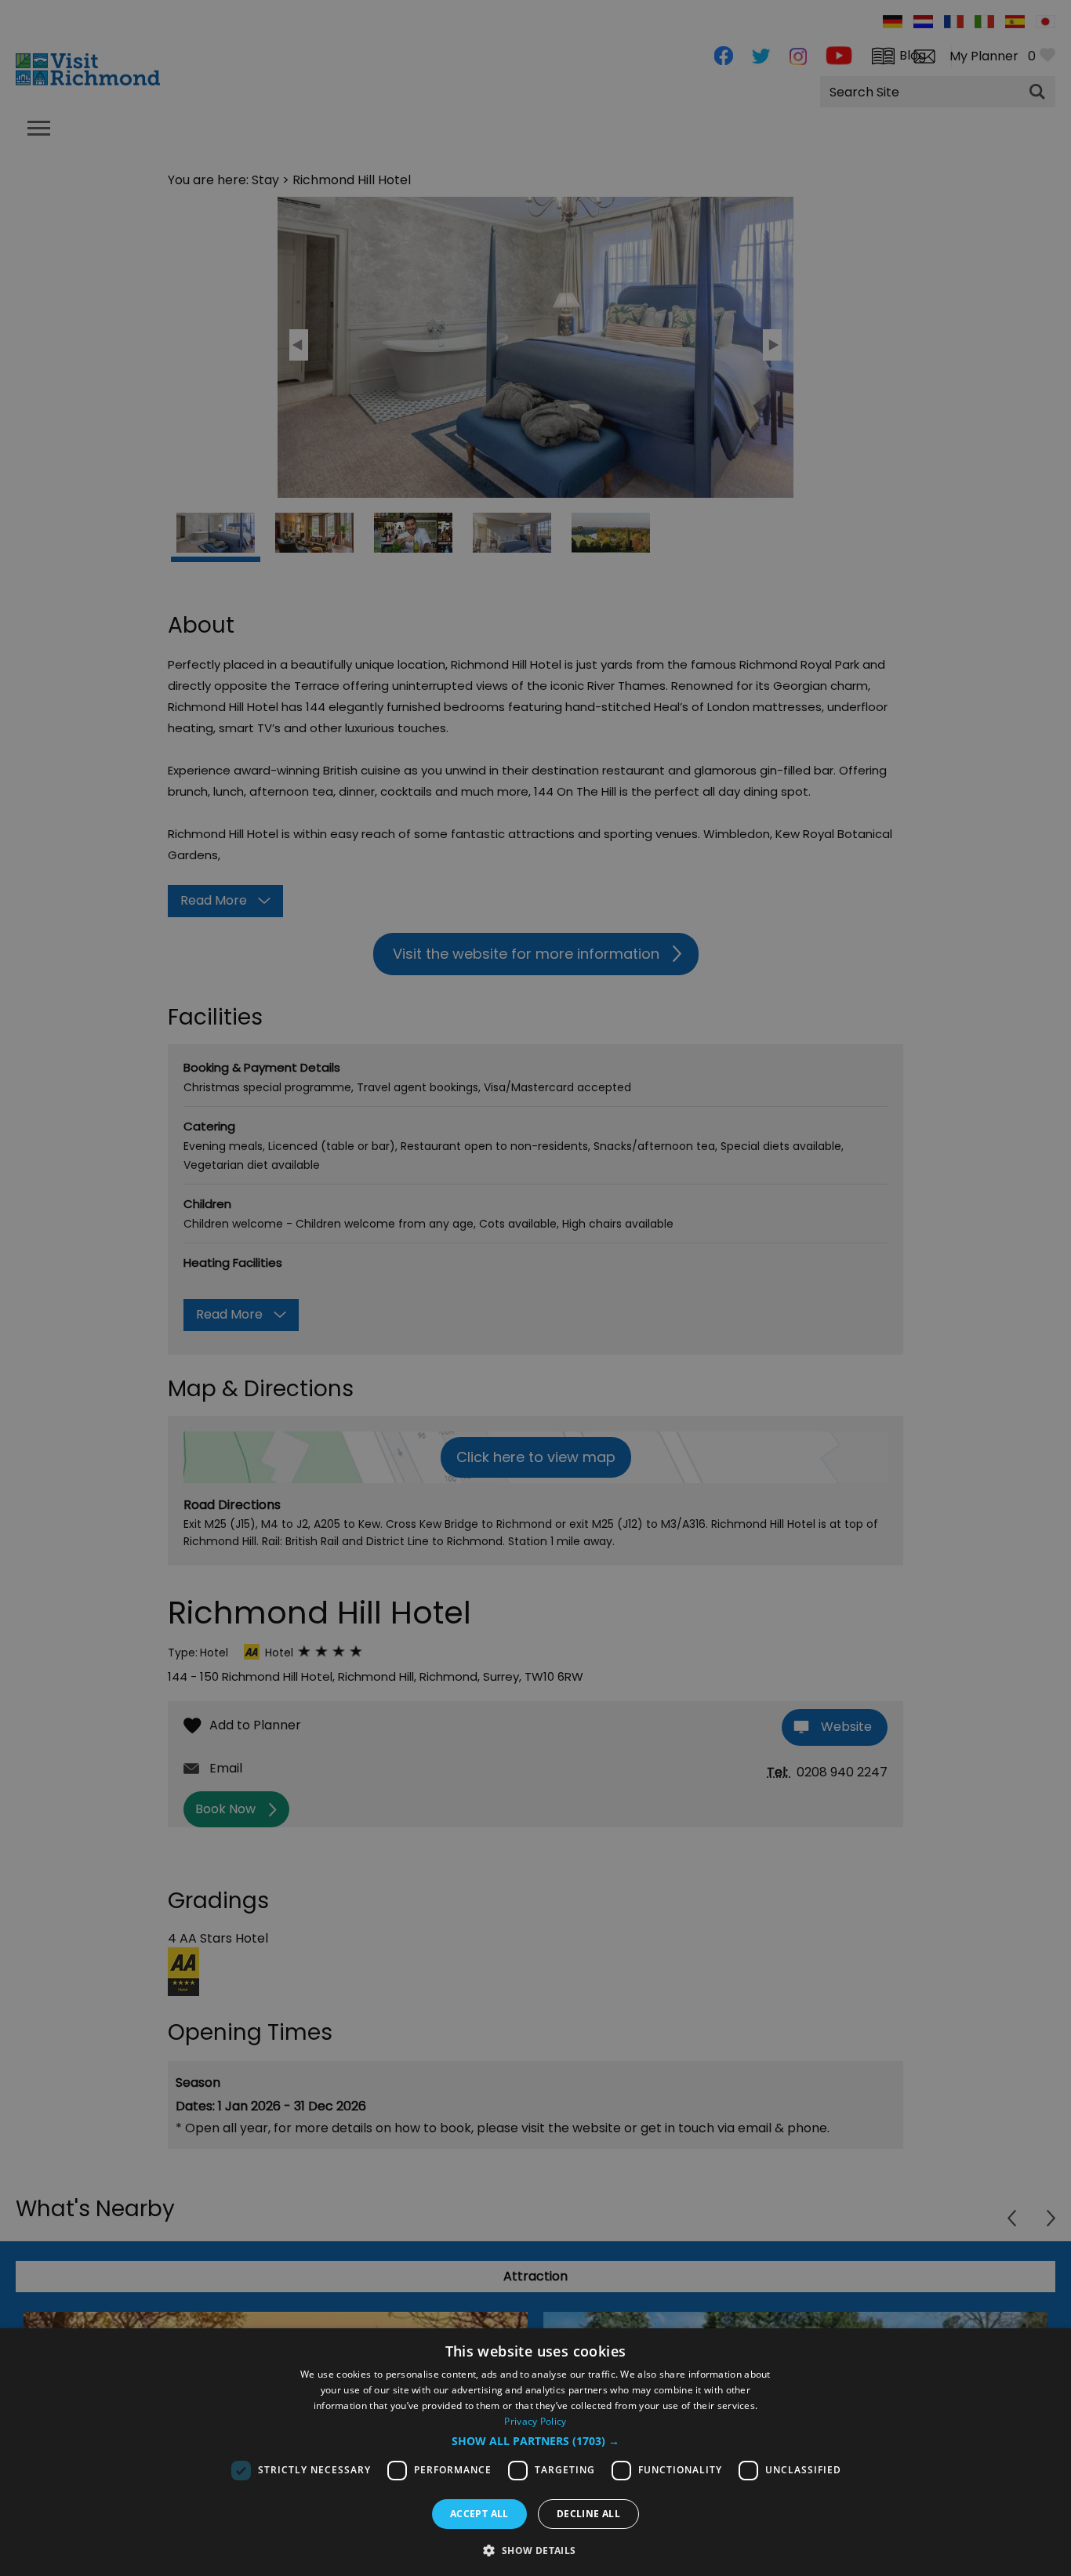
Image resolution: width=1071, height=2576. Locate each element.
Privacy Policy (535, 2421)
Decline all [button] (588, 2514)
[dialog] (535, 2452)
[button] (535, 2441)
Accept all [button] (479, 2514)
